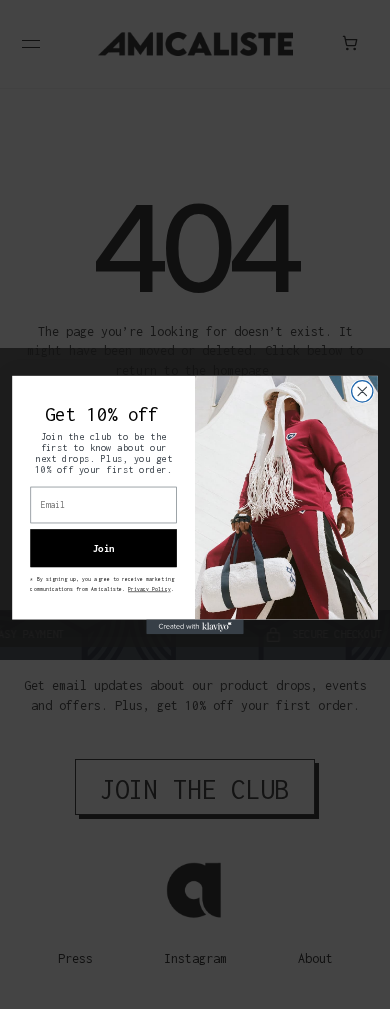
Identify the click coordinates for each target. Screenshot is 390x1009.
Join (104, 547)
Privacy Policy (149, 588)
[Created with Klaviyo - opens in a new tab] (195, 626)
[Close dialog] (362, 390)
